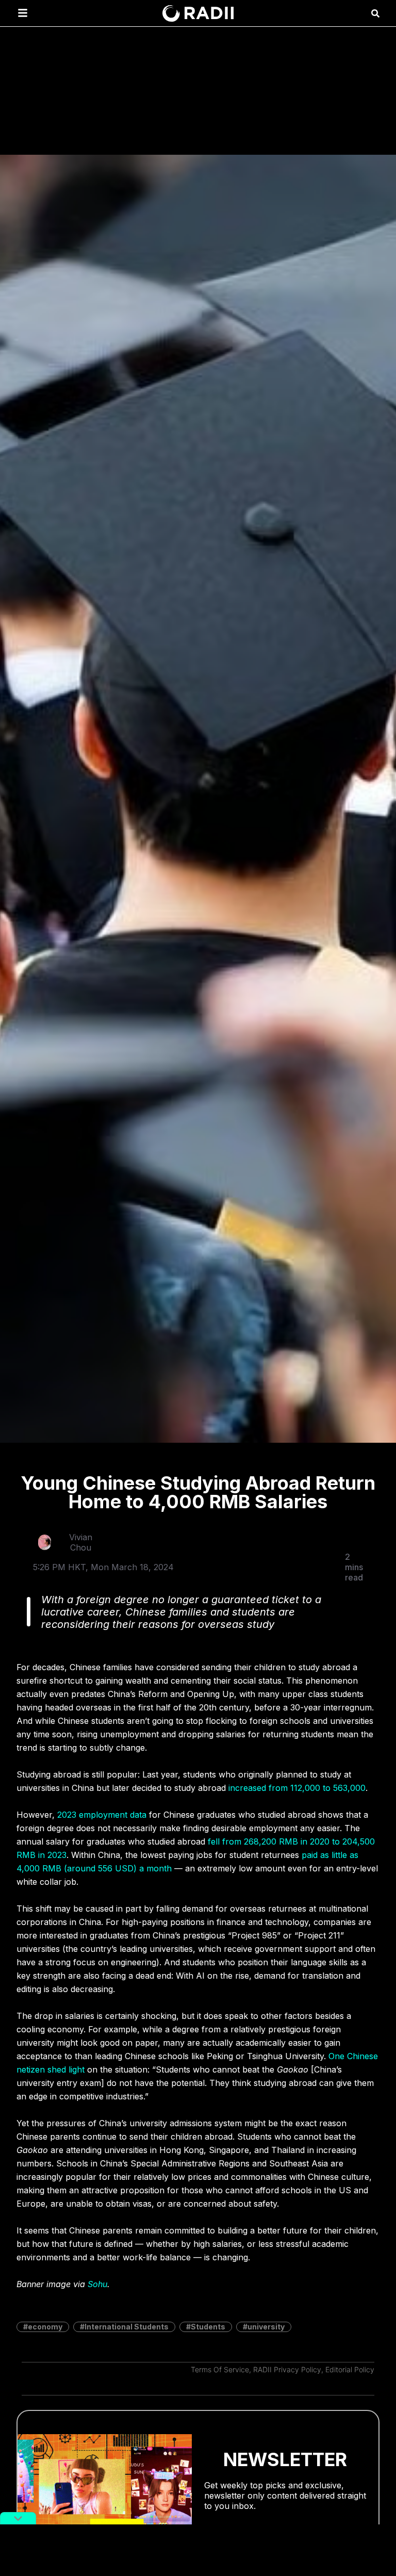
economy (45, 2327)
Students (208, 2327)
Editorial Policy (350, 2369)
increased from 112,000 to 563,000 (297, 1788)
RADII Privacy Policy (287, 2369)
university (266, 2327)
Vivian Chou (81, 1542)
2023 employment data (102, 1815)
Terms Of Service (220, 2369)
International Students (127, 2327)
